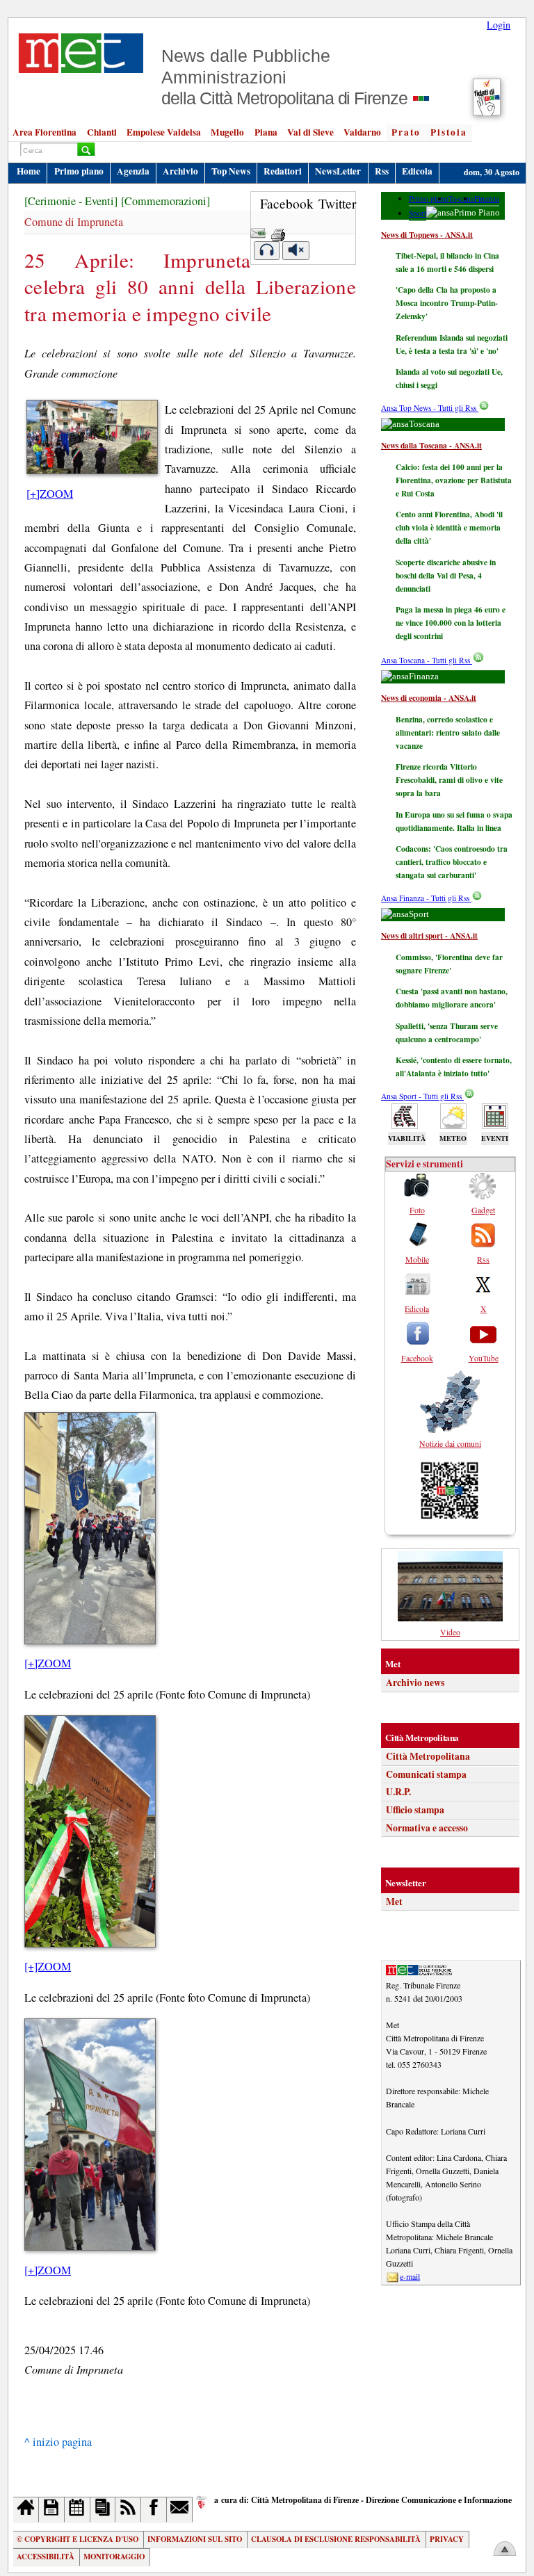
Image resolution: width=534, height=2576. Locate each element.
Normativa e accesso (427, 1828)
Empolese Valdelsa (164, 132)
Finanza (487, 199)
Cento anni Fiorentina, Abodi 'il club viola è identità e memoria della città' (449, 527)
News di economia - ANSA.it (429, 698)
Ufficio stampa (415, 1810)
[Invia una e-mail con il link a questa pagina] (258, 230)
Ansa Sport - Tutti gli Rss (422, 1096)
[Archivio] (52, 2510)
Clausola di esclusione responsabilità (336, 2539)
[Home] (26, 2510)
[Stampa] (278, 230)
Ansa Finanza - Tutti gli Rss (426, 898)
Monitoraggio (114, 2557)
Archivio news (415, 1683)
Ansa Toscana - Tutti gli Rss (427, 660)
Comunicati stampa (426, 1774)
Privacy (447, 2539)
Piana (266, 132)
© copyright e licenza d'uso (78, 2539)
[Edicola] (103, 2510)
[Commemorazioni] (165, 201)
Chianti (102, 132)
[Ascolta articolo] (267, 251)
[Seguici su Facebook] (154, 2510)
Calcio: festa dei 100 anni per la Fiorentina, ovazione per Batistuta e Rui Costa (454, 480)
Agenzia (133, 171)
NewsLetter (338, 171)
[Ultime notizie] (78, 2510)
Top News (231, 171)
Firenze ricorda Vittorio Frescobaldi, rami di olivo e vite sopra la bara (449, 780)
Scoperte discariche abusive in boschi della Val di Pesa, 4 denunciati (446, 575)
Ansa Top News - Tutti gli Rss (430, 408)
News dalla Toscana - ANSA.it (431, 445)
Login (499, 25)
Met (394, 1902)
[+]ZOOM (50, 494)
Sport (418, 213)
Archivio (180, 171)
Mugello (227, 132)
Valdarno (362, 132)
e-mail (410, 2276)
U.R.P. (398, 1792)
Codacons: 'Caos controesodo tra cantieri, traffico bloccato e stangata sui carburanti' (452, 862)
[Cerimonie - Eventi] (71, 201)
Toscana (461, 199)
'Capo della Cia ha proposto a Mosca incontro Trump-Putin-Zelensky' (447, 303)
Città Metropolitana (428, 1756)
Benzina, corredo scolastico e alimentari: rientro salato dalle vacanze (448, 732)
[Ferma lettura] (296, 251)
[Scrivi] (180, 2510)
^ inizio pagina (58, 2442)
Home (29, 171)
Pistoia (449, 132)
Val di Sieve (310, 132)
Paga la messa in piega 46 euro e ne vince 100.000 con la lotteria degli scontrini (451, 623)
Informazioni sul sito (195, 2539)
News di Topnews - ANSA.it (427, 235)
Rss (382, 171)
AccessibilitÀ (46, 2557)
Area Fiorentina (44, 132)
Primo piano (79, 171)
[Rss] (128, 2510)
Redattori (283, 171)
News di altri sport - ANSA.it (429, 935)
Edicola (417, 171)
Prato (406, 132)
